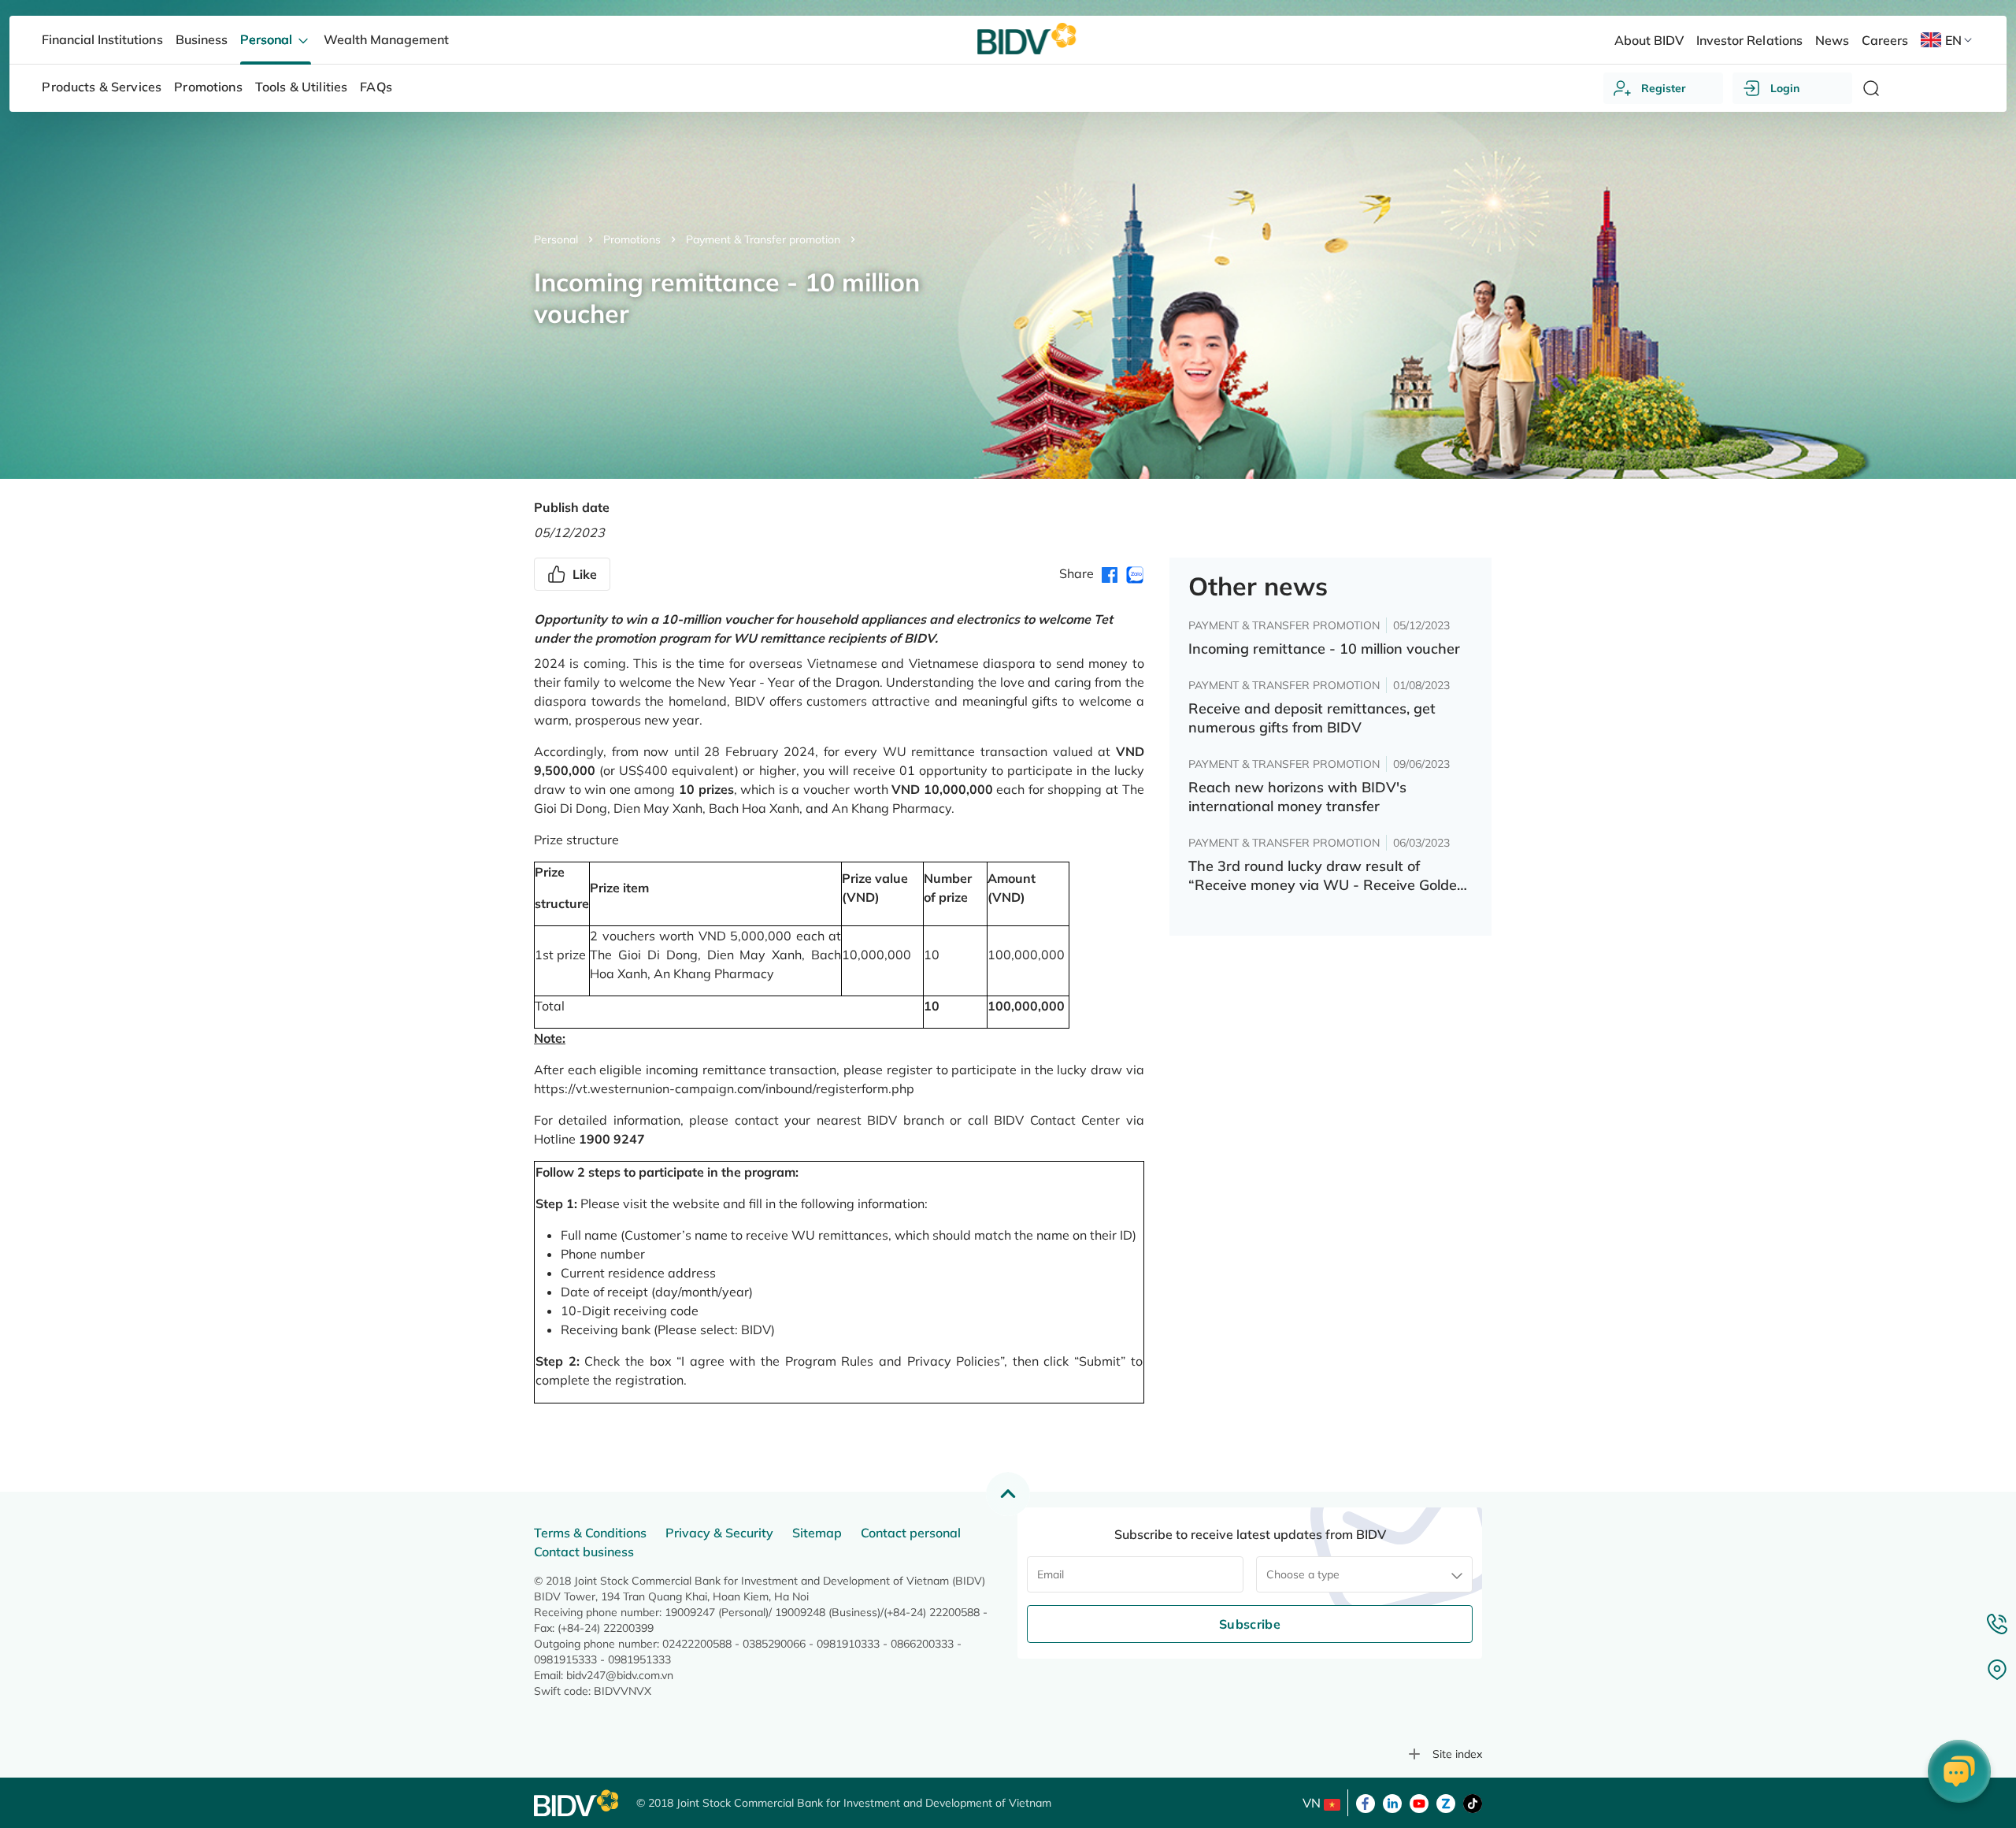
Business (202, 39)
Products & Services (102, 87)
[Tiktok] (1473, 1802)
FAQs (376, 87)
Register (1664, 88)
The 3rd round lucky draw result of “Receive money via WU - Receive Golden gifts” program (1327, 876)
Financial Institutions (102, 39)
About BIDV (1649, 40)
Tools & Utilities (302, 87)
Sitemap (817, 1533)
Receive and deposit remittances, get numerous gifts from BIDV (1312, 718)
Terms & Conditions (590, 1533)
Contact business (584, 1552)
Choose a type (1303, 1574)
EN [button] (1953, 40)
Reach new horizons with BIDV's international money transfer (1297, 797)
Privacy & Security (719, 1533)
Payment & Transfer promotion (763, 239)
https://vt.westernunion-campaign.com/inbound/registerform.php (724, 1088)
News (1832, 40)
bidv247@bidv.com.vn (620, 1675)
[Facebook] (1366, 1802)
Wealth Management (386, 39)
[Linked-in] (1392, 1802)
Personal (556, 239)
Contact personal (911, 1533)
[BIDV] (577, 1803)
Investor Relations (1749, 40)
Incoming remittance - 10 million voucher (1324, 649)
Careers (1885, 40)
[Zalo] (1446, 1802)
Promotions (632, 239)
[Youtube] (1419, 1802)
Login (1785, 88)
